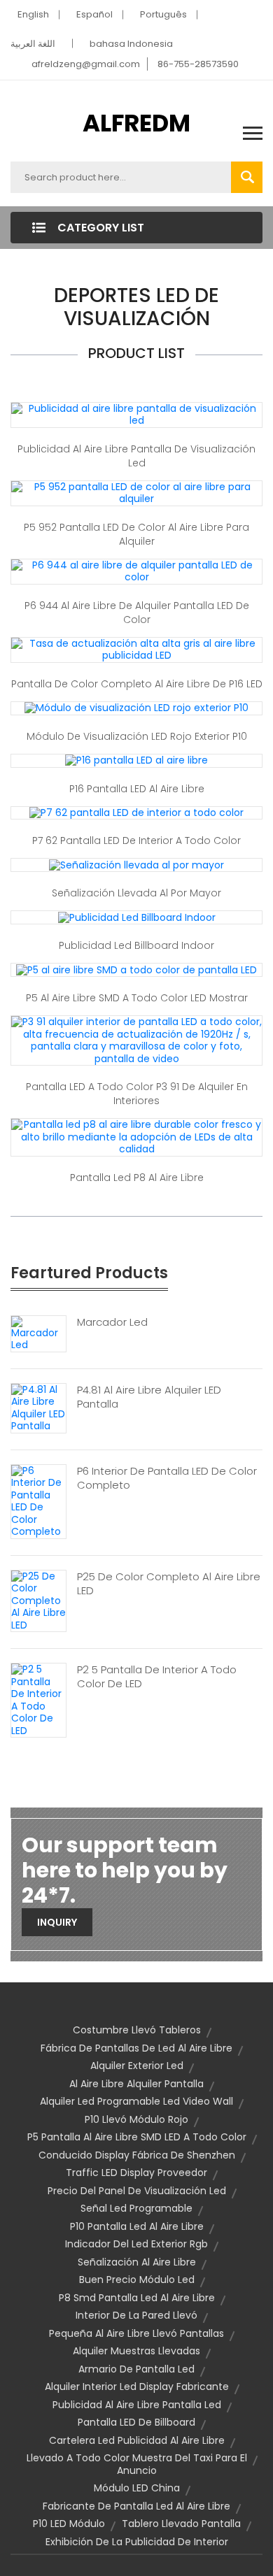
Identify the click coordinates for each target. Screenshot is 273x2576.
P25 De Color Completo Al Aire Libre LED (169, 1584)
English (33, 14)
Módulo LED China (137, 2488)
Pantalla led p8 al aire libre (137, 1178)
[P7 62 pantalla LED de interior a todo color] (136, 813)
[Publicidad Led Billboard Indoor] (137, 917)
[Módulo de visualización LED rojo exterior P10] (136, 708)
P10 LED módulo (69, 2524)
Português (163, 14)
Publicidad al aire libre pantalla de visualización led (136, 456)
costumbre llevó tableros (137, 2030)
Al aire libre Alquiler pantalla (136, 2084)
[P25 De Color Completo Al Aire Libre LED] (38, 1600)
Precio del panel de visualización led (137, 2191)
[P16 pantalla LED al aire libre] (136, 760)
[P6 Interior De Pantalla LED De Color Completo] (38, 1501)
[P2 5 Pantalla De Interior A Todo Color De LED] (38, 1699)
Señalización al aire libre (137, 2262)
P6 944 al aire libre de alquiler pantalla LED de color (137, 613)
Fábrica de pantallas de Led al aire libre (136, 2048)
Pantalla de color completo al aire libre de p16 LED (137, 684)
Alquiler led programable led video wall (136, 2101)
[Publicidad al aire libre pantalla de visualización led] (136, 414)
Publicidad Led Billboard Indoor (136, 945)
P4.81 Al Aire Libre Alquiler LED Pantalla (149, 1397)
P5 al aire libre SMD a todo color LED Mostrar (137, 998)
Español (94, 14)
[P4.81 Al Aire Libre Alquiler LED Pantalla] (38, 1407)
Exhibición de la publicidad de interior (137, 2542)
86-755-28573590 (198, 64)
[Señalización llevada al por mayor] (136, 864)
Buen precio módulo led (137, 2280)
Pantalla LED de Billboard (136, 2422)
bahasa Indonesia (131, 44)
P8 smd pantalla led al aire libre (137, 2298)
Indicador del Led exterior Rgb (136, 2244)
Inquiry (57, 1922)
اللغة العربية (33, 44)
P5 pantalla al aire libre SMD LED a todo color (137, 2137)
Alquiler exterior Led (137, 2066)
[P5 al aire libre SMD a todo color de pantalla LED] (136, 969)
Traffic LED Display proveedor (136, 2173)
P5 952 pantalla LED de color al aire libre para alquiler (136, 534)
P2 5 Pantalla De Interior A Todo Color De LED (157, 1677)
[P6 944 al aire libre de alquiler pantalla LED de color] (136, 571)
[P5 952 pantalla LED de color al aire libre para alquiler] (136, 492)
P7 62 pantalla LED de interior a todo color (136, 840)
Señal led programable (136, 2208)
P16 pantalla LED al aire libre (137, 789)
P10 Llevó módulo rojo (136, 2119)
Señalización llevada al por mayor (136, 893)
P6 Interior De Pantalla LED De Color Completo (167, 1478)
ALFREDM (136, 123)
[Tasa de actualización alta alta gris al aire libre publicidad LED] (136, 649)
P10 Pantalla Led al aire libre (137, 2226)
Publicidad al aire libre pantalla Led (137, 2405)
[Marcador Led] (38, 1333)
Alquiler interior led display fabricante (137, 2387)
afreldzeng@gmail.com (86, 64)
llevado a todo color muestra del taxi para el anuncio (137, 2464)
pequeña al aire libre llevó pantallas (136, 2333)
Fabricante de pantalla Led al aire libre (136, 2506)
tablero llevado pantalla (181, 2524)
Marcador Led (112, 1322)
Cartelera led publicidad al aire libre (137, 2440)
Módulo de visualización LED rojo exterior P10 (137, 736)
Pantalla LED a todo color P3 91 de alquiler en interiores (137, 1094)
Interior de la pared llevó (136, 2315)
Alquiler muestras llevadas (136, 2351)
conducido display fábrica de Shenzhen (137, 2155)
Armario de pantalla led (136, 2369)
